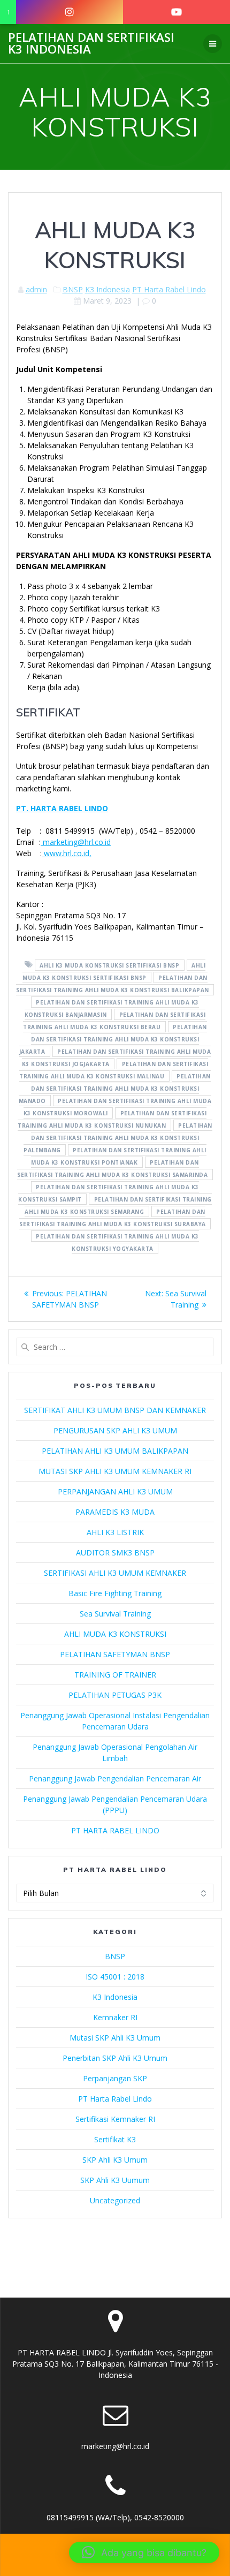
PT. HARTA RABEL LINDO (62, 808)
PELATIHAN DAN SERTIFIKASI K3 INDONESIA (91, 44)
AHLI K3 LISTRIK (115, 1532)
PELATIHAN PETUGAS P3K (115, 1695)
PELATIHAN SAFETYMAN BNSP (115, 1654)
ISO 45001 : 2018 (115, 1977)
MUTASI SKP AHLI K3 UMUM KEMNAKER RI (115, 1471)
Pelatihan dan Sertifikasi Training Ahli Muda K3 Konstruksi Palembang (118, 1137)
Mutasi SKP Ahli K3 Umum (115, 2038)
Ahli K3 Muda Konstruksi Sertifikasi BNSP (109, 965)
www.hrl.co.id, (67, 853)
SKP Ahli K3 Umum (115, 2160)
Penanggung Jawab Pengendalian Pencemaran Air (115, 1778)
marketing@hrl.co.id (76, 842)
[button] (144, 2552)
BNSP (73, 289)
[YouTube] (177, 12)
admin (36, 289)
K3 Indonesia (108, 289)
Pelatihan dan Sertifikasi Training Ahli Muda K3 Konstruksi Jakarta (113, 1039)
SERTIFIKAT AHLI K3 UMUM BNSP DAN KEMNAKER (115, 1410)
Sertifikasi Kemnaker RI (115, 2119)
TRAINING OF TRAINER (115, 1675)
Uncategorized (115, 2200)
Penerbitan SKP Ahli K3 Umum (115, 2058)
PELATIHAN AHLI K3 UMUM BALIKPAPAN (115, 1451)
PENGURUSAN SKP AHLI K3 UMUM (115, 1430)
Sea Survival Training (115, 1614)
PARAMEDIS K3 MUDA (115, 1512)
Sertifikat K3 (115, 2139)
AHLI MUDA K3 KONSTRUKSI (115, 1634)
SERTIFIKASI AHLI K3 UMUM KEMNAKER (115, 1573)
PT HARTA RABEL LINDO (115, 1830)
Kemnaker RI (115, 2017)
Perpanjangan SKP (115, 2078)
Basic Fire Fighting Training (115, 1593)
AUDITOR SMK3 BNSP (115, 1553)
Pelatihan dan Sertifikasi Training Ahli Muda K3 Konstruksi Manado (115, 1088)
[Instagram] (70, 12)
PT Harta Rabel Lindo (169, 289)
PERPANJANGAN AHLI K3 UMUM (115, 1491)
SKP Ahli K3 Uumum (115, 2180)
